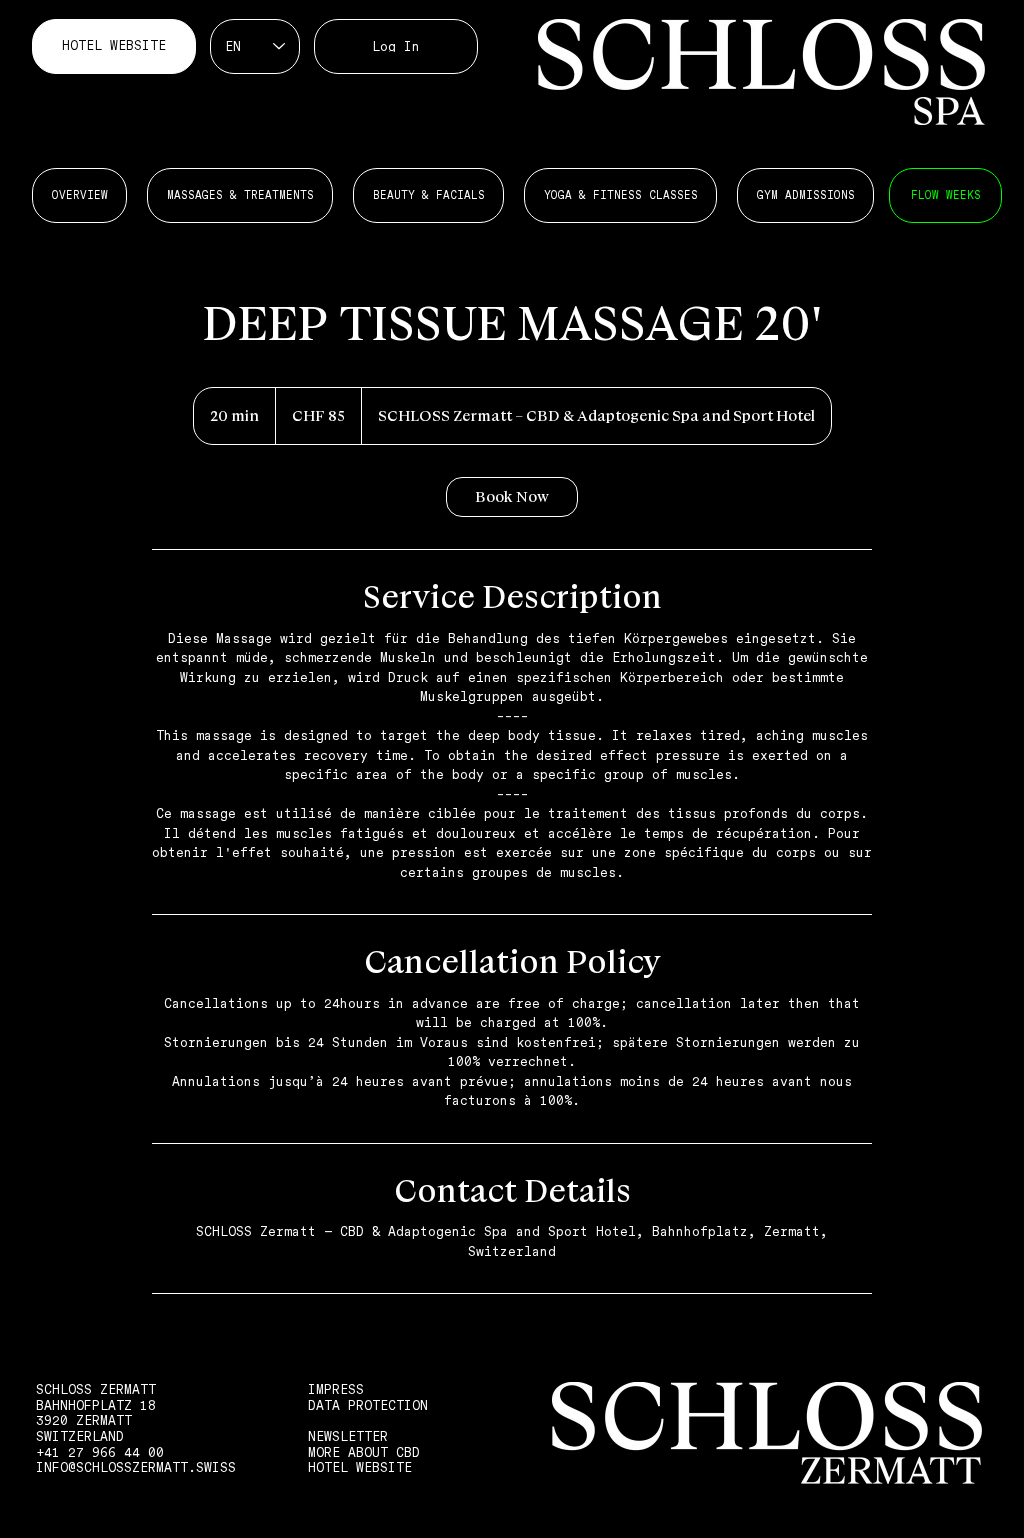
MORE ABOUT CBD (364, 1452)
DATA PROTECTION (368, 1405)
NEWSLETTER (348, 1436)
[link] (512, 497)
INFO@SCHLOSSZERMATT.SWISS (136, 1467)
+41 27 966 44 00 (100, 1452)
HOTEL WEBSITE (360, 1467)
